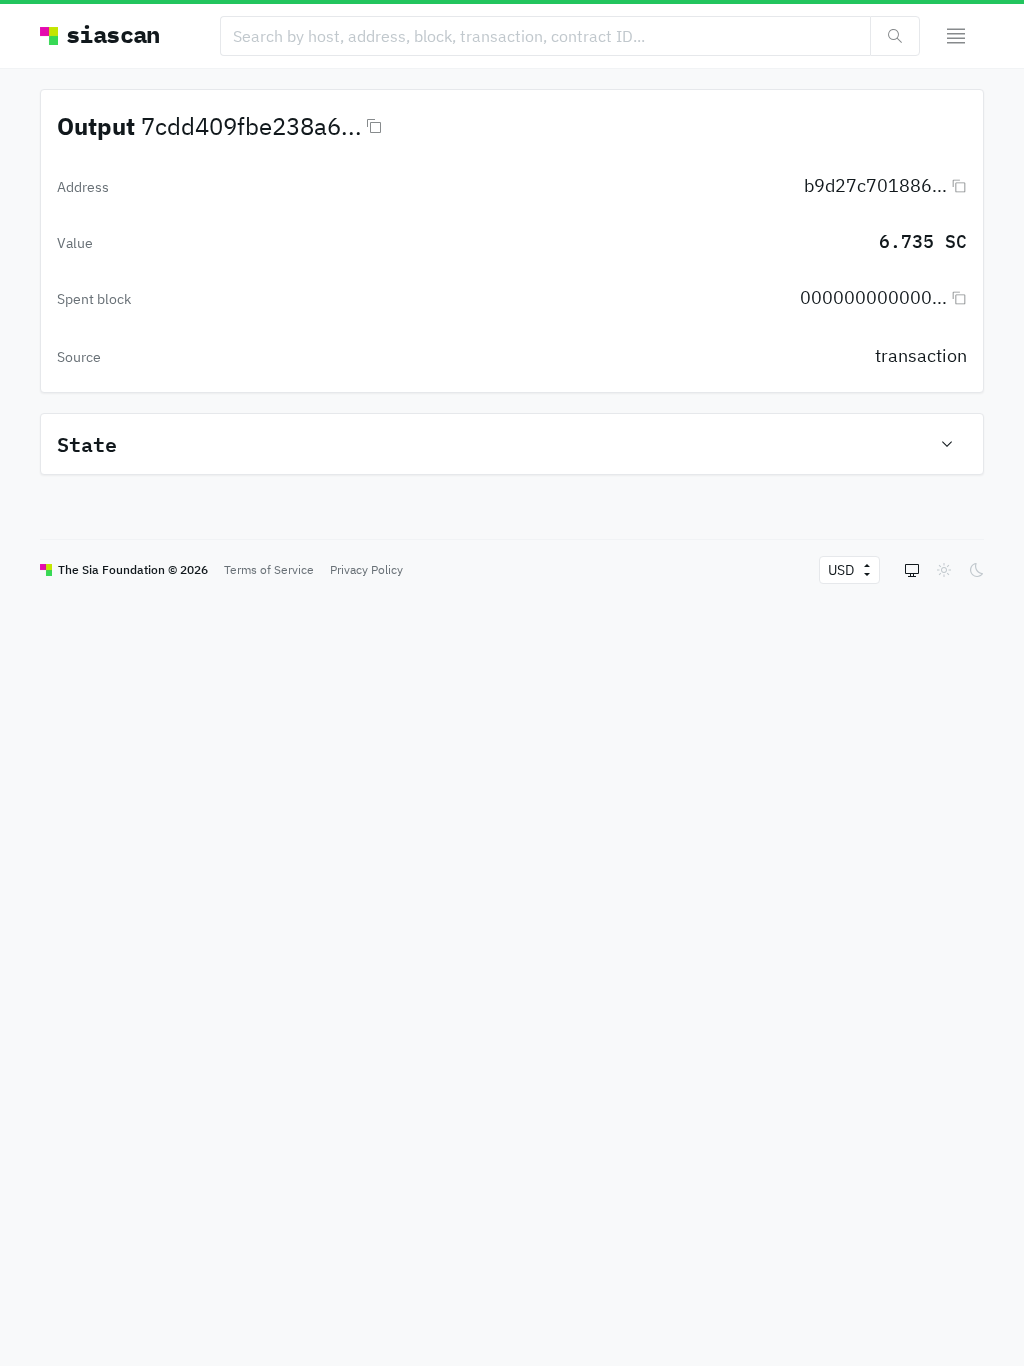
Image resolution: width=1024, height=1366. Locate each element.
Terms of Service (269, 569)
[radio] (912, 570)
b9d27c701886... (875, 185)
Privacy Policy (366, 569)
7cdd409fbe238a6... (251, 126)
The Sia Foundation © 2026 (133, 569)
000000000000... (873, 297)
